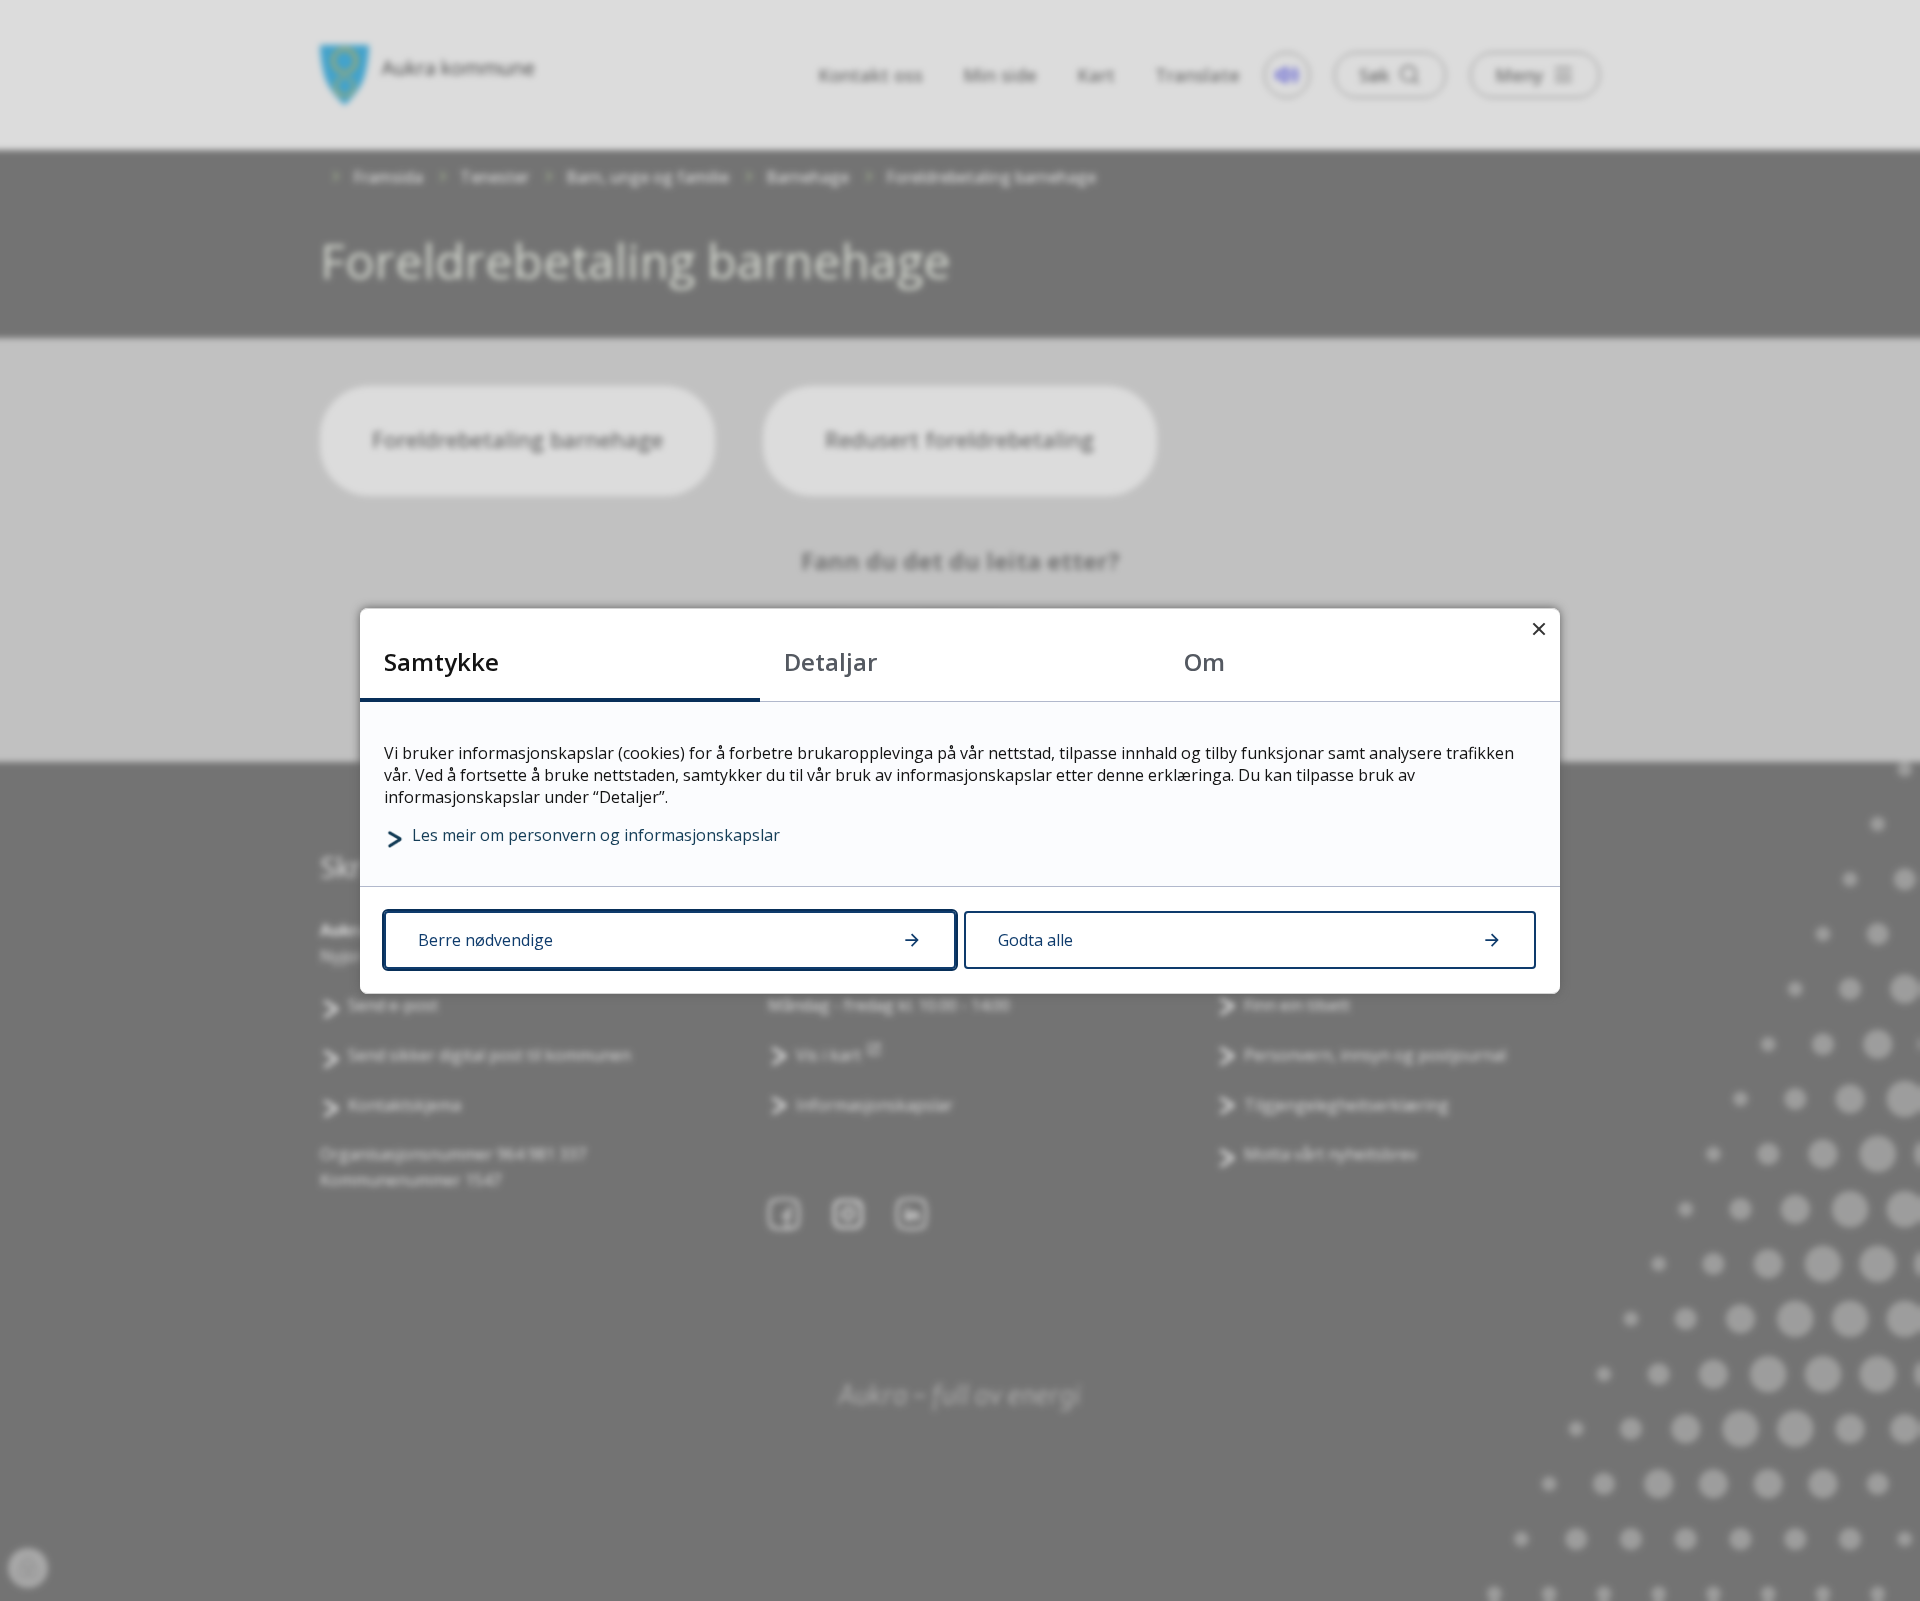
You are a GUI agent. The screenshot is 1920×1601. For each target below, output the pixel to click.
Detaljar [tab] (830, 661)
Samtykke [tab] (441, 661)
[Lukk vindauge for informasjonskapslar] (1538, 629)
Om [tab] (1204, 661)
